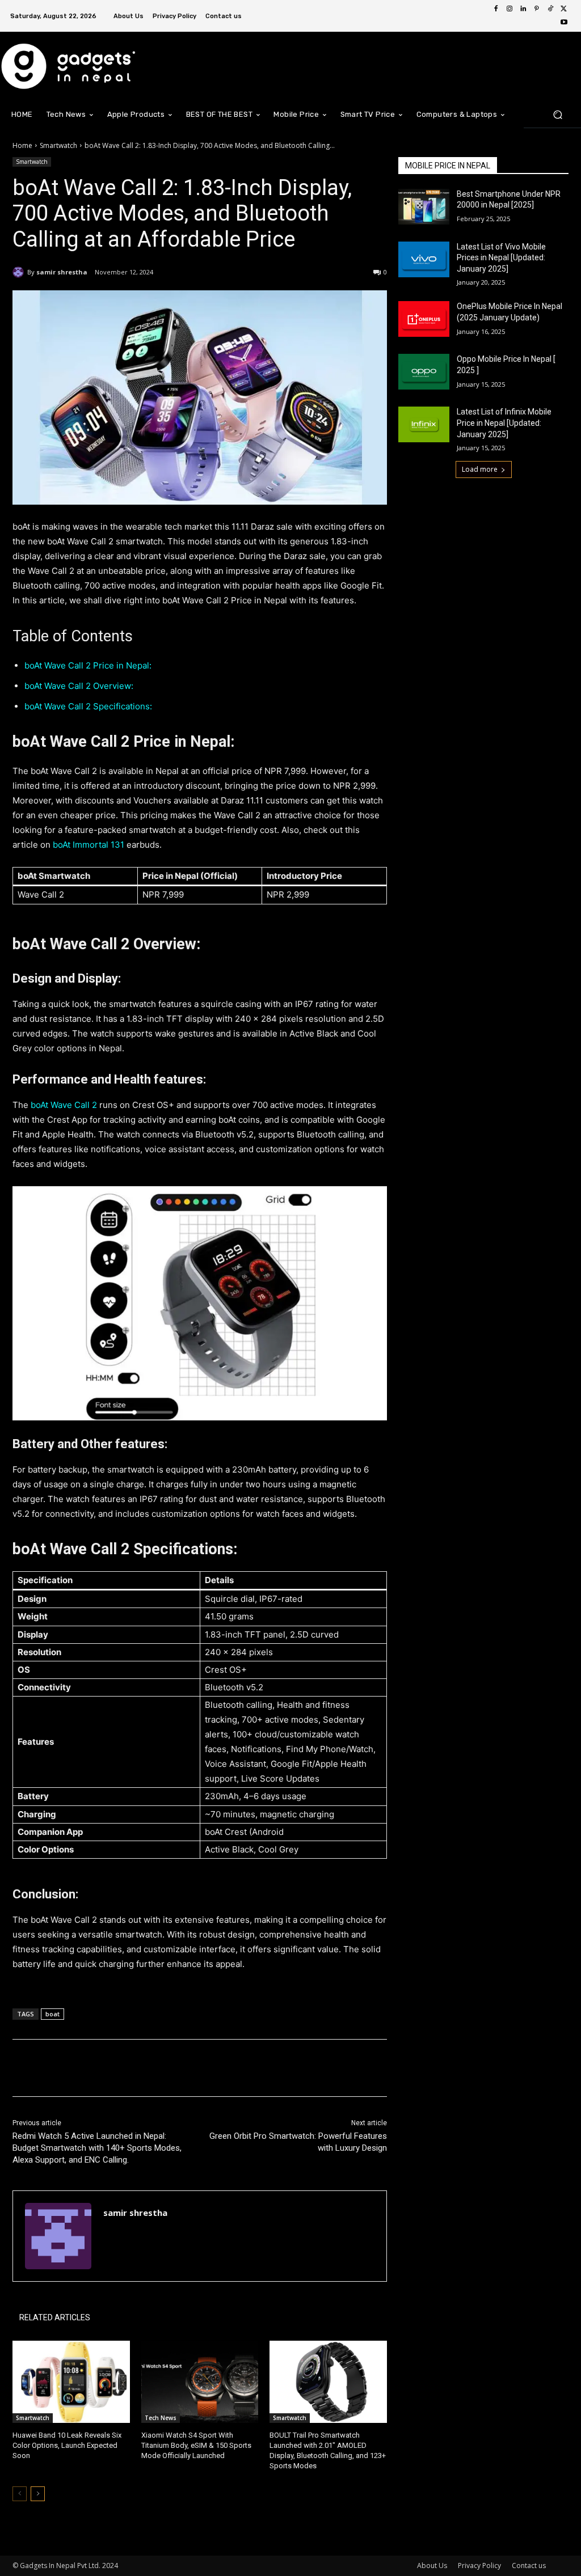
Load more (480, 469)
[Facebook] (496, 9)
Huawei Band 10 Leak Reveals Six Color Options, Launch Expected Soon (67, 2445)
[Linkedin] (523, 9)
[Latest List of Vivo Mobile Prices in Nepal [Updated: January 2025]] (424, 259)
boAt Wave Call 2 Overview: (79, 686)
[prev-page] (20, 2494)
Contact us (529, 2566)
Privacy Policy (479, 2566)
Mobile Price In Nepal (448, 166)
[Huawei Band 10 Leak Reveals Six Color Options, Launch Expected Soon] (71, 2382)
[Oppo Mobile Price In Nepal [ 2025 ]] (424, 372)
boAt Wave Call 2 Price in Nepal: (88, 665)
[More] (199, 2068)
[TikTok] (550, 9)
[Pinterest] (537, 9)
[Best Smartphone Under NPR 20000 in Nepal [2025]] (424, 207)
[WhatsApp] (172, 2068)
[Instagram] (510, 9)
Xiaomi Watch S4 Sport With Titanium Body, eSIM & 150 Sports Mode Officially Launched (196, 2445)
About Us (432, 2566)
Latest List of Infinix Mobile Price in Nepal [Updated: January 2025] (504, 423)
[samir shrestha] (20, 272)
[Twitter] (564, 9)
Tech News (161, 2418)
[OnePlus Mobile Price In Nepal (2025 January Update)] (424, 319)
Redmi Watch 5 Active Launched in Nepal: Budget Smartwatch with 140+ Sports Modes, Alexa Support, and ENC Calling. (97, 2148)
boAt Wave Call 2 (64, 1105)
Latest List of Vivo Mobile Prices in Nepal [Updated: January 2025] (501, 258)
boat (52, 2014)
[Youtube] (564, 23)
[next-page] (38, 2494)
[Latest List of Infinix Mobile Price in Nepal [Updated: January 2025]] (424, 424)
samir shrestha (62, 272)
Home (22, 145)
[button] (557, 114)
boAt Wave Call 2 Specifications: (88, 706)
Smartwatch (58, 145)
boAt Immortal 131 (89, 845)
